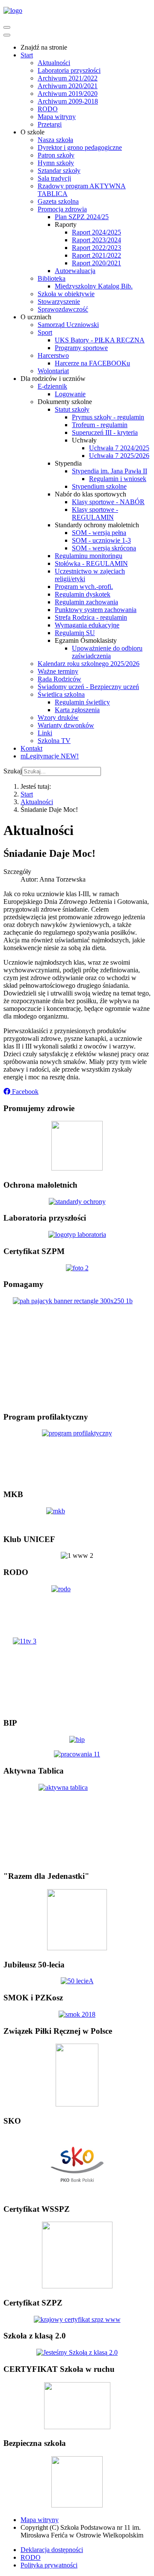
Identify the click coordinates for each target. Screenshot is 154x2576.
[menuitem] (44, 47)
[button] (21, 1092)
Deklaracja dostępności (52, 2550)
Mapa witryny (40, 2520)
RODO (31, 2557)
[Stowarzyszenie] (77, 1948)
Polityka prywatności (49, 2565)
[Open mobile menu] (7, 27)
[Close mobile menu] (7, 35)
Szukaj (13, 771)
